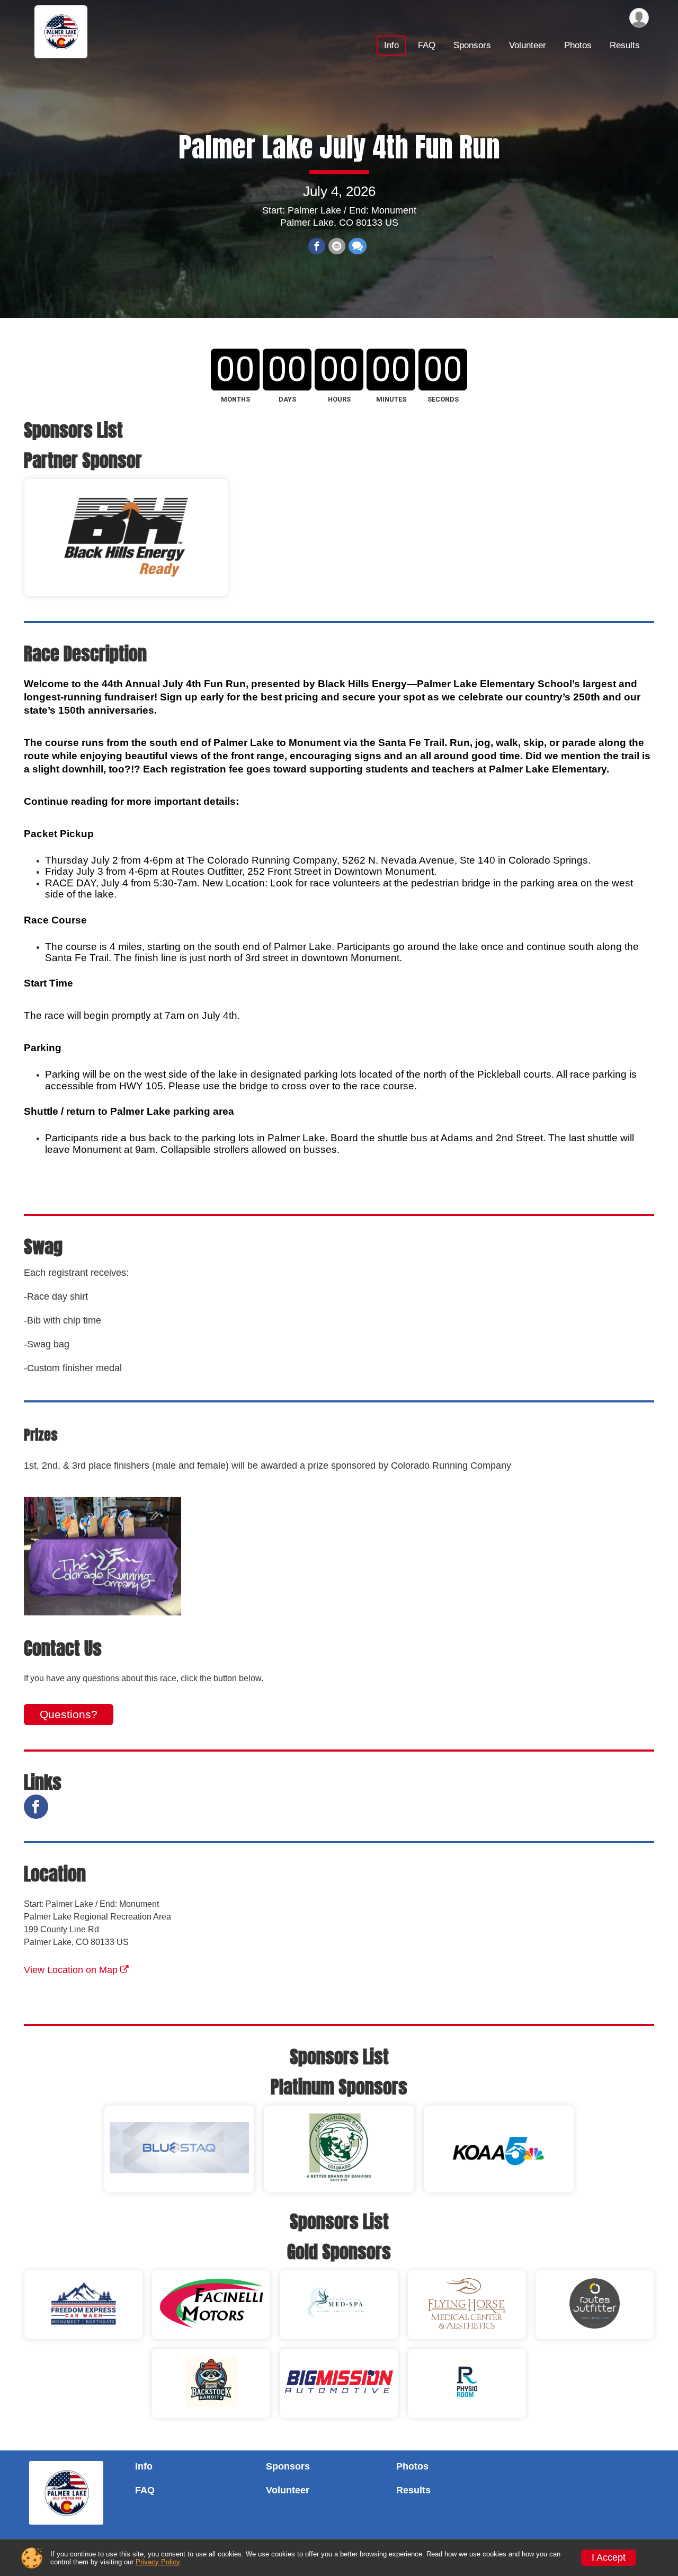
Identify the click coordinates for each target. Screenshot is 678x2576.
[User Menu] (639, 18)
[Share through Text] (358, 246)
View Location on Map (72, 1970)
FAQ (427, 45)
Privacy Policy (158, 2562)
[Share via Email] (337, 246)
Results (625, 45)
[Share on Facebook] (317, 246)
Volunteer (528, 45)
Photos (578, 45)
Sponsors (472, 45)
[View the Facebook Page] (36, 1807)
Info (391, 45)
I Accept (609, 2557)
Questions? (69, 1714)
